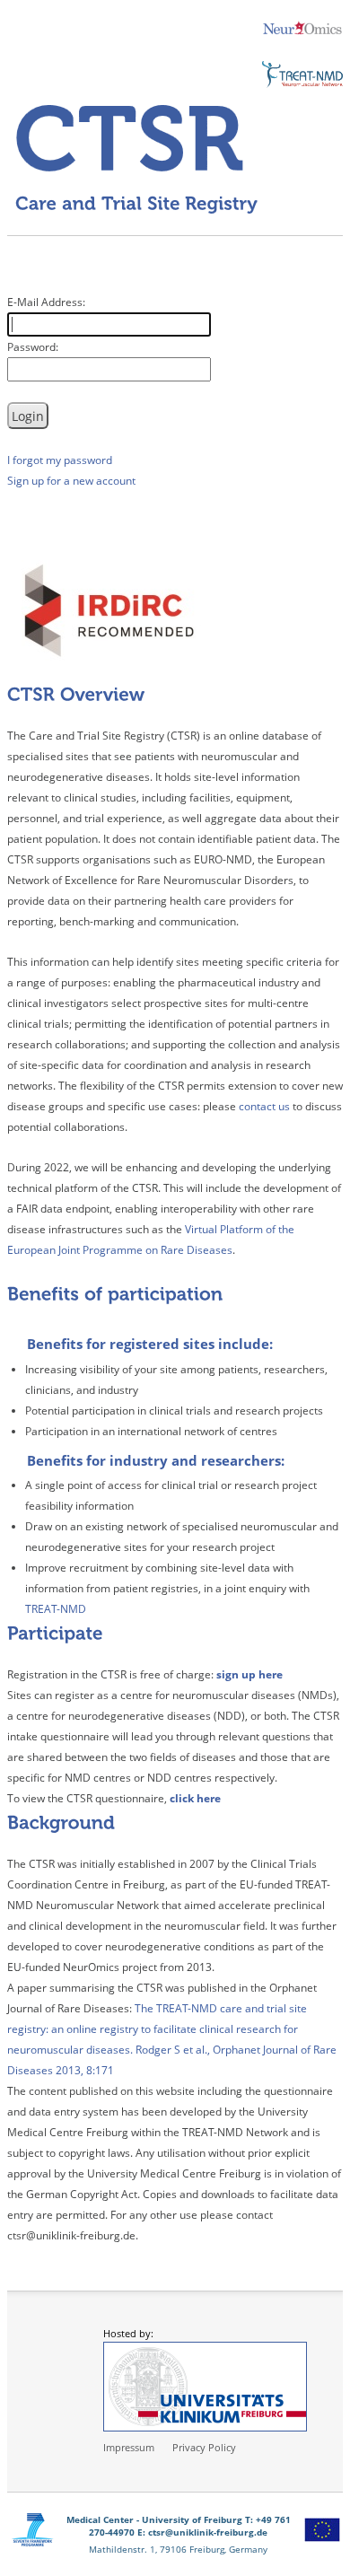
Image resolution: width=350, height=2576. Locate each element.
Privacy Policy (204, 2447)
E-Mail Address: (46, 302)
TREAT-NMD (56, 1609)
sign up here (249, 1674)
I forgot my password (60, 460)
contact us (264, 1106)
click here (195, 1798)
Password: (33, 347)
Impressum (129, 2447)
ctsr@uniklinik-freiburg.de (208, 2532)
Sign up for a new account (71, 481)
